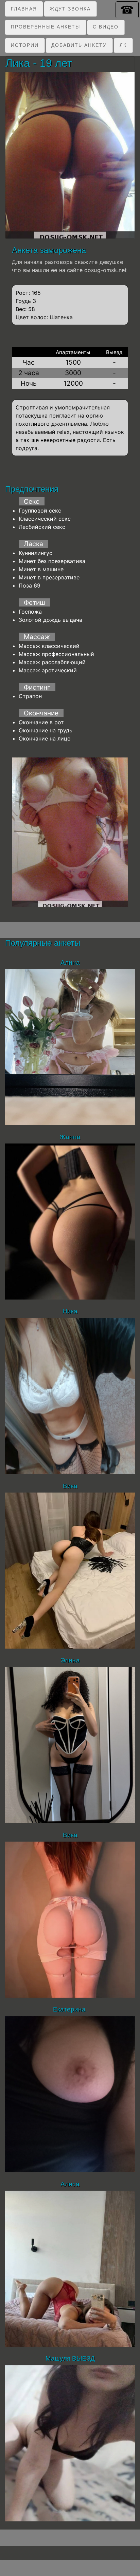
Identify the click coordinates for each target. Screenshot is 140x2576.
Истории (25, 45)
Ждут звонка (70, 9)
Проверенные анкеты (46, 27)
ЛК (123, 45)
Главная (24, 9)
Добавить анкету (79, 45)
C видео (106, 27)
